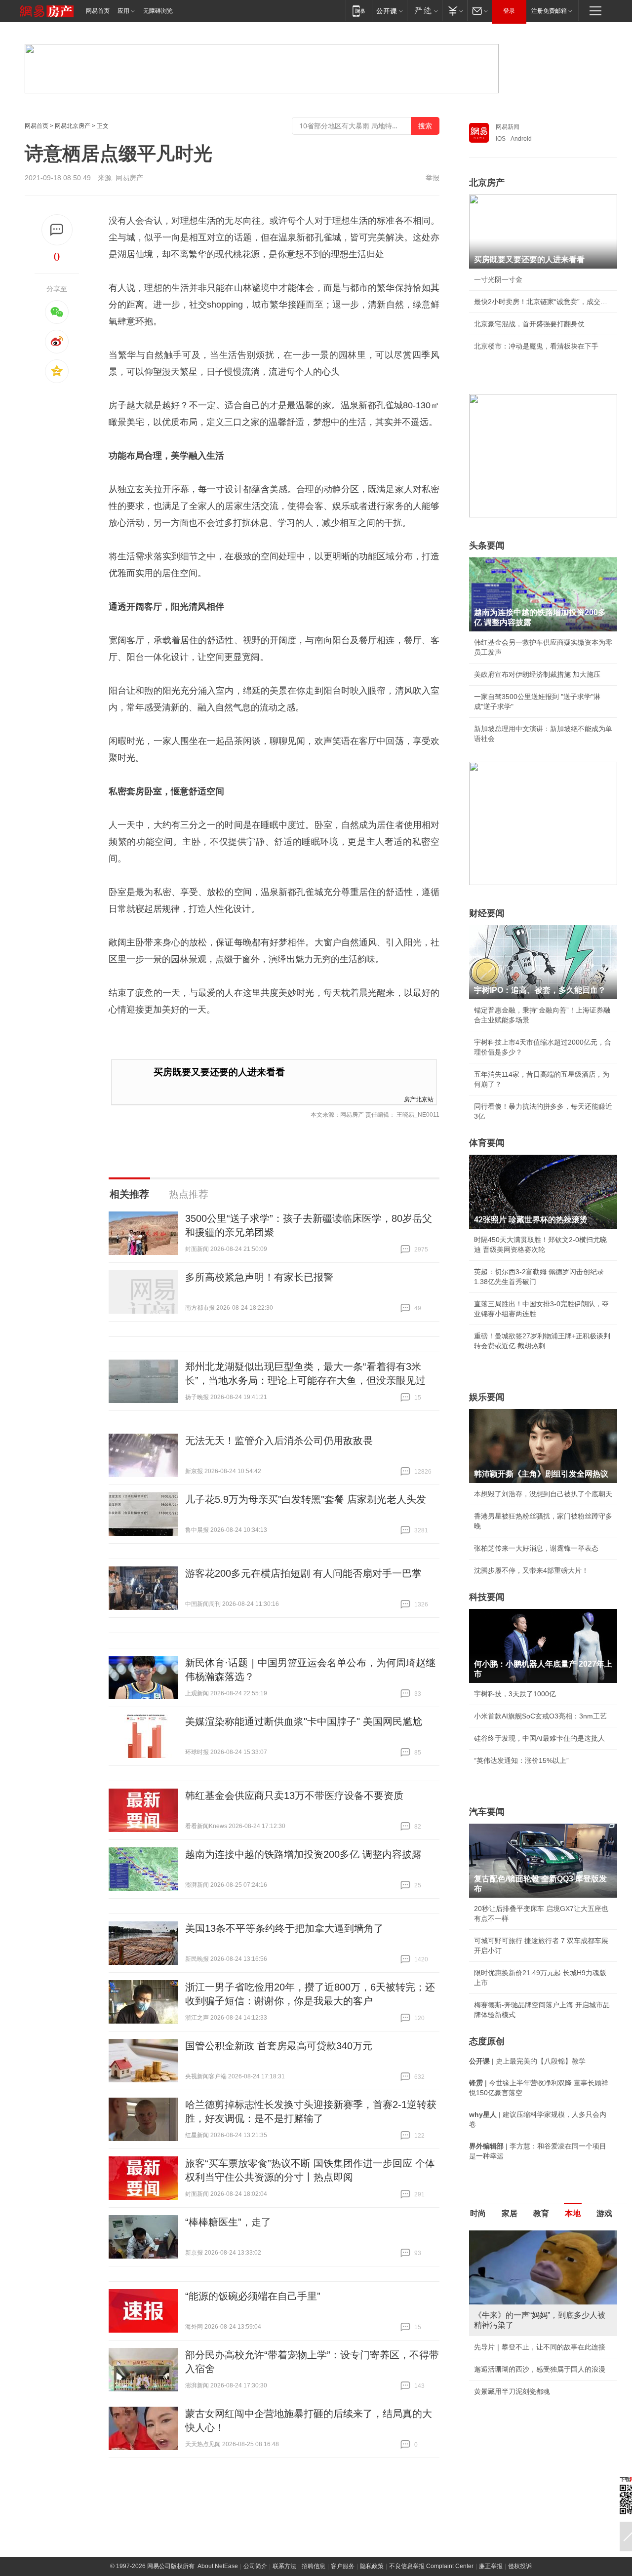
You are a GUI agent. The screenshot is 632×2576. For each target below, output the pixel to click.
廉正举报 (491, 2566)
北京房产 (487, 183)
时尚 (478, 2213)
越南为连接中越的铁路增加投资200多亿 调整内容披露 (303, 1854)
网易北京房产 (73, 126)
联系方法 (284, 2566)
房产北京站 (419, 1099)
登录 (509, 11)
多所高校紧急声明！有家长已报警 (259, 1277)
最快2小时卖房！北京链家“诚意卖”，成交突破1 (543, 302)
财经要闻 (487, 913)
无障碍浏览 (158, 11)
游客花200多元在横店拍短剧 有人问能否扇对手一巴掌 (303, 1573)
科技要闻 (487, 1597)
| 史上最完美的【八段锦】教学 (527, 2061)
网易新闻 (508, 127)
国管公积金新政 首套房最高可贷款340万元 (279, 2046)
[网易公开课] (389, 11)
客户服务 (343, 2566)
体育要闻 (487, 1143)
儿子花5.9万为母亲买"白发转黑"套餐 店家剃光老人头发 (306, 1499)
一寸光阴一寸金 (498, 279)
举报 (433, 178)
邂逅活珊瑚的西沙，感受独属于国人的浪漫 (540, 2369)
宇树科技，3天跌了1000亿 (515, 1694)
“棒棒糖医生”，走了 (228, 2222)
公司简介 (255, 2566)
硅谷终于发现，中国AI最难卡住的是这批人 (539, 1738)
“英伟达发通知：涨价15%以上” (521, 1760)
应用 (123, 11)
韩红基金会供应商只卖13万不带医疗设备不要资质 (294, 1795)
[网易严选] (424, 11)
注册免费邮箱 (549, 11)
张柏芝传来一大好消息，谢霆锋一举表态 (536, 1548)
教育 (541, 2213)
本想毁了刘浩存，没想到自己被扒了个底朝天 (543, 1494)
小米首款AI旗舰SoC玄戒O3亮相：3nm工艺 (540, 1716)
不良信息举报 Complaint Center (431, 2566)
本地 (573, 2213)
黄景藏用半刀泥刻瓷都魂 (512, 2391)
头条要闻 (487, 546)
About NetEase (218, 2566)
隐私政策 (372, 2566)
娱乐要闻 (487, 1397)
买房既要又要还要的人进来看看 (219, 1072)
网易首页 (98, 11)
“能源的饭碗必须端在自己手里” (253, 2296)
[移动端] (359, 11)
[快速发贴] (57, 230)
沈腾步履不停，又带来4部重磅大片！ (531, 1570)
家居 (510, 2213)
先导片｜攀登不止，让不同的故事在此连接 (540, 2347)
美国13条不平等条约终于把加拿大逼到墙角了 (284, 1928)
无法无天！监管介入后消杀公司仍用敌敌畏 (279, 1441)
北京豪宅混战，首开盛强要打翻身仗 (529, 324)
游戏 (604, 2213)
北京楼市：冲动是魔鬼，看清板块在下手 (536, 346)
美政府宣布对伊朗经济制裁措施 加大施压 (537, 674)
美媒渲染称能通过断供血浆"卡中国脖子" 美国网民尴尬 (304, 1721)
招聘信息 (314, 2566)
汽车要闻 (487, 1812)
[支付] (454, 11)
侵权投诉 (520, 2566)
